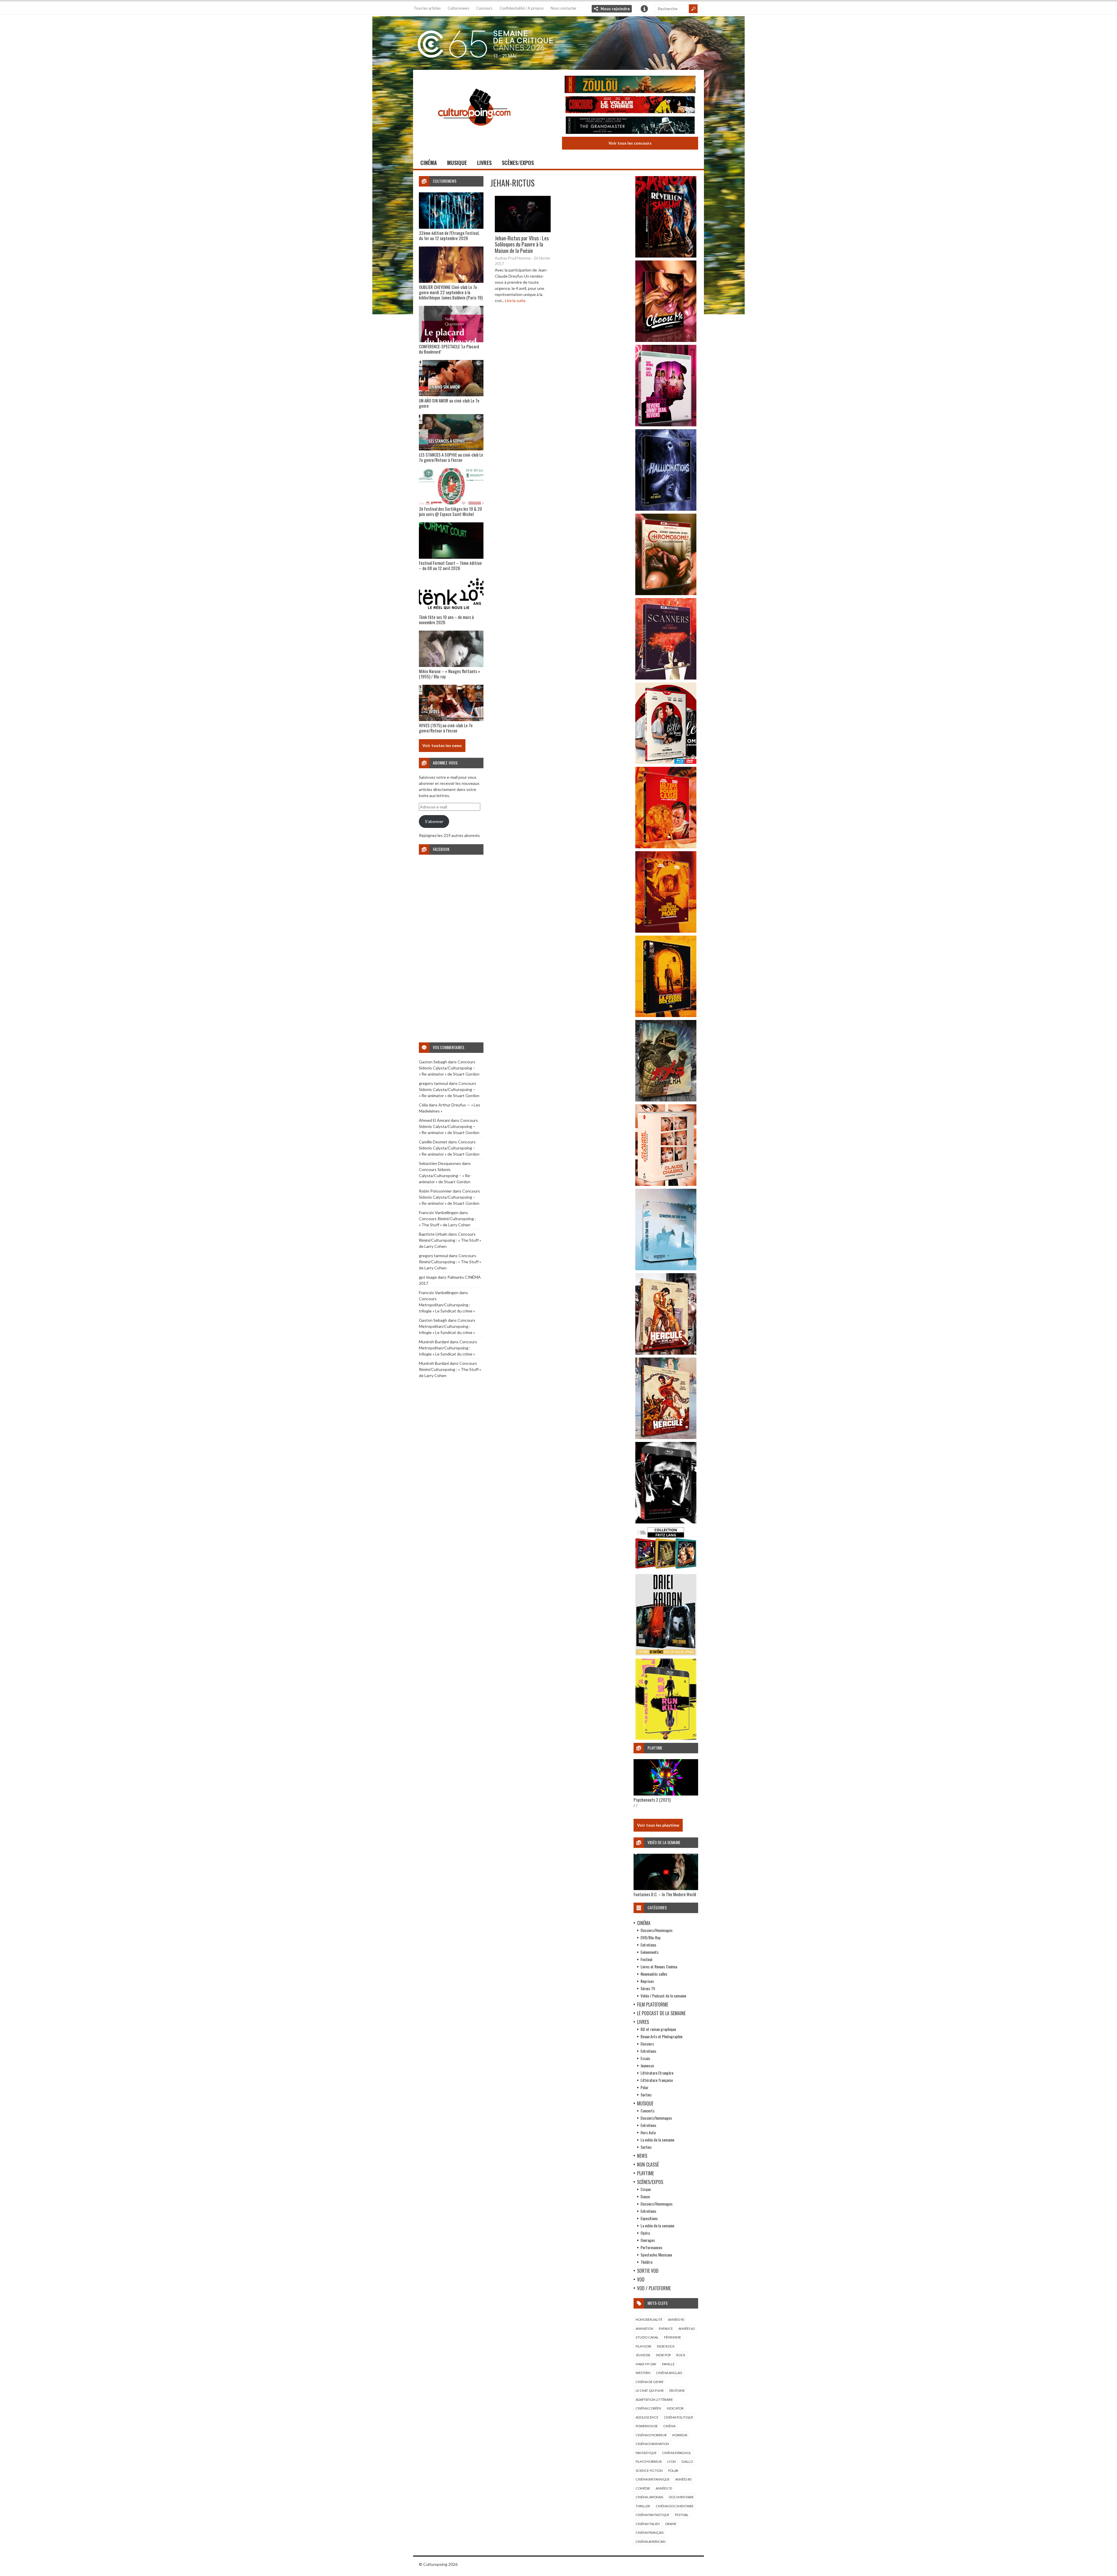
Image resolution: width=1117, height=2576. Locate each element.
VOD (641, 2279)
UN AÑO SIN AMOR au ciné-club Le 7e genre (449, 403)
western (643, 2373)
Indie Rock (666, 2346)
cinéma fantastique (652, 2515)
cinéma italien (648, 2524)
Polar (644, 2087)
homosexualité (649, 2319)
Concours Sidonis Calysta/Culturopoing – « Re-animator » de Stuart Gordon (449, 1068)
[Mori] (666, 1522)
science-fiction (649, 2471)
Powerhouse (647, 2426)
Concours (484, 8)
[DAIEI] (666, 1654)
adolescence (647, 2417)
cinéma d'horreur (651, 2435)
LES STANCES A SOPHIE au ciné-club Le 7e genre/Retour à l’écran (451, 457)
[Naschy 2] (666, 931)
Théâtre (646, 2262)
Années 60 (686, 2328)
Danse (645, 2196)
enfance (666, 2328)
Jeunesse (647, 2065)
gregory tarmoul (433, 1083)
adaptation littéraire (654, 2400)
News (642, 2156)
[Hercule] (666, 1437)
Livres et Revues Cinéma (659, 1966)
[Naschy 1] (666, 847)
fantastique (646, 2453)
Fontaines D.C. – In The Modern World (665, 1894)
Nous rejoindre (615, 9)
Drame (671, 2524)
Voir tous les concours (630, 143)
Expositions (649, 2218)
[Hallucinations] (666, 509)
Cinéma (429, 163)
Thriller (643, 2506)
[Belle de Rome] (666, 762)
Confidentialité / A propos (522, 8)
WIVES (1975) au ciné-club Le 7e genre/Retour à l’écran (446, 728)
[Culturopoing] (474, 134)
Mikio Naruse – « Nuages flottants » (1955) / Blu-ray (449, 674)
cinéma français (650, 2532)
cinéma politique (678, 2417)
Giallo (687, 2461)
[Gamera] (666, 1100)
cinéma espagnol (677, 2453)
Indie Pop (663, 2355)
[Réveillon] (666, 256)
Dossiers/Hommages (657, 1930)
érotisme (677, 2390)
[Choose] (666, 340)
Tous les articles (427, 8)
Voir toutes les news (442, 745)
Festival (646, 1959)
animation (644, 2328)
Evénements (650, 1952)
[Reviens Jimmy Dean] (666, 425)
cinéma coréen (648, 2408)
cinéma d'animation (652, 2444)
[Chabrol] (666, 1184)
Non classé (648, 2165)
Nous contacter (564, 8)
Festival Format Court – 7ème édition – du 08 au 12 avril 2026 (450, 565)
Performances (651, 2247)
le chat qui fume (650, 2390)
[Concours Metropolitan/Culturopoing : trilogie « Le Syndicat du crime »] (630, 126)
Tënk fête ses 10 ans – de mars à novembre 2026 (446, 620)
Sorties (646, 2095)
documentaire (681, 2497)
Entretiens (648, 1945)
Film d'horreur (649, 2461)
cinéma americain (651, 2542)
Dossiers (647, 2044)
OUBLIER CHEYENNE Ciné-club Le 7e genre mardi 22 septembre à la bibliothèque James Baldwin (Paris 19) (451, 292)
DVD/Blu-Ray (650, 1937)
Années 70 (664, 2488)
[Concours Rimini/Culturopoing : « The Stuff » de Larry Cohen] (630, 105)
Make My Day (646, 2364)
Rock (681, 2355)
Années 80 (683, 2479)
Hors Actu (648, 2132)
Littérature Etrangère (657, 2073)
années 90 (676, 2319)
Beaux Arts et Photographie (661, 2036)
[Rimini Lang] (666, 1570)
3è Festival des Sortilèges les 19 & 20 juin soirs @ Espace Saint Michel (450, 511)
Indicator (675, 2408)
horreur (680, 2435)
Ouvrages (648, 2240)
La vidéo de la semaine (657, 2140)
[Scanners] (666, 678)
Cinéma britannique (653, 2479)
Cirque (646, 2189)
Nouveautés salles (654, 1974)
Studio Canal (647, 2337)
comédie (643, 2488)
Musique (457, 163)
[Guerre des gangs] (666, 1015)
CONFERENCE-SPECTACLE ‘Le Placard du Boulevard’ (449, 349)
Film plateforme (653, 2004)
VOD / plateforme (654, 2288)
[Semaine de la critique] (558, 42)
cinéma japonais (649, 2497)
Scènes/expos (518, 163)
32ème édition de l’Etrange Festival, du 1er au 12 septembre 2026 (449, 235)
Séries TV (648, 1988)
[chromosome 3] (666, 594)
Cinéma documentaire (675, 2506)
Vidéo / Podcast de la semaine (663, 1996)
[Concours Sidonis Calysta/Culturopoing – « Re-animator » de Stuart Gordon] (630, 85)
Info (644, 9)
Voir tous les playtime (658, 1825)
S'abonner (434, 821)
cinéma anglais (669, 2373)
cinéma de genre (650, 2382)
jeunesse (643, 2355)
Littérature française (657, 2080)
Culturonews (458, 8)
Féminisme (673, 2337)
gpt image (428, 1277)
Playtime (645, 2173)
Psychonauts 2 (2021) (652, 1800)
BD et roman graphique (658, 2029)
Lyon (672, 2461)
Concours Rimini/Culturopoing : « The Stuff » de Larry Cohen (450, 1240)
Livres (484, 163)
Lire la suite (515, 300)
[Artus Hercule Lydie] (666, 1353)
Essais (645, 2058)
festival (682, 2515)
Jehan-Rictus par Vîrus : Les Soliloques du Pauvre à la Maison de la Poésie (522, 244)
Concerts (648, 2111)
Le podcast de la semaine (661, 2013)
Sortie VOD (648, 2271)
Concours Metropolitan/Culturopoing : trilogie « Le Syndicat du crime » (447, 1305)
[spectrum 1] (666, 1738)
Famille (668, 2364)
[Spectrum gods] (666, 1269)
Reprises (647, 1981)
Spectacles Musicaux (656, 2255)
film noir (643, 2346)
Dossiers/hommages (656, 2118)
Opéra (645, 2233)
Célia (423, 1105)
